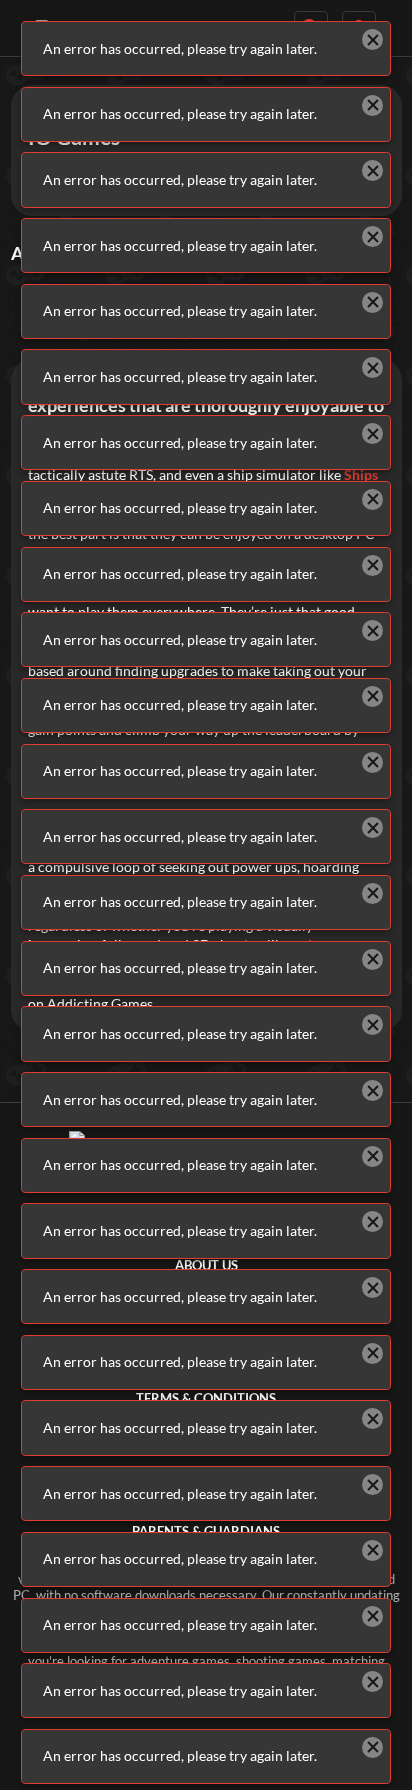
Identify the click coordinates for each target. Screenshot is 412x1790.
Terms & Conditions (206, 1398)
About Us (206, 1265)
